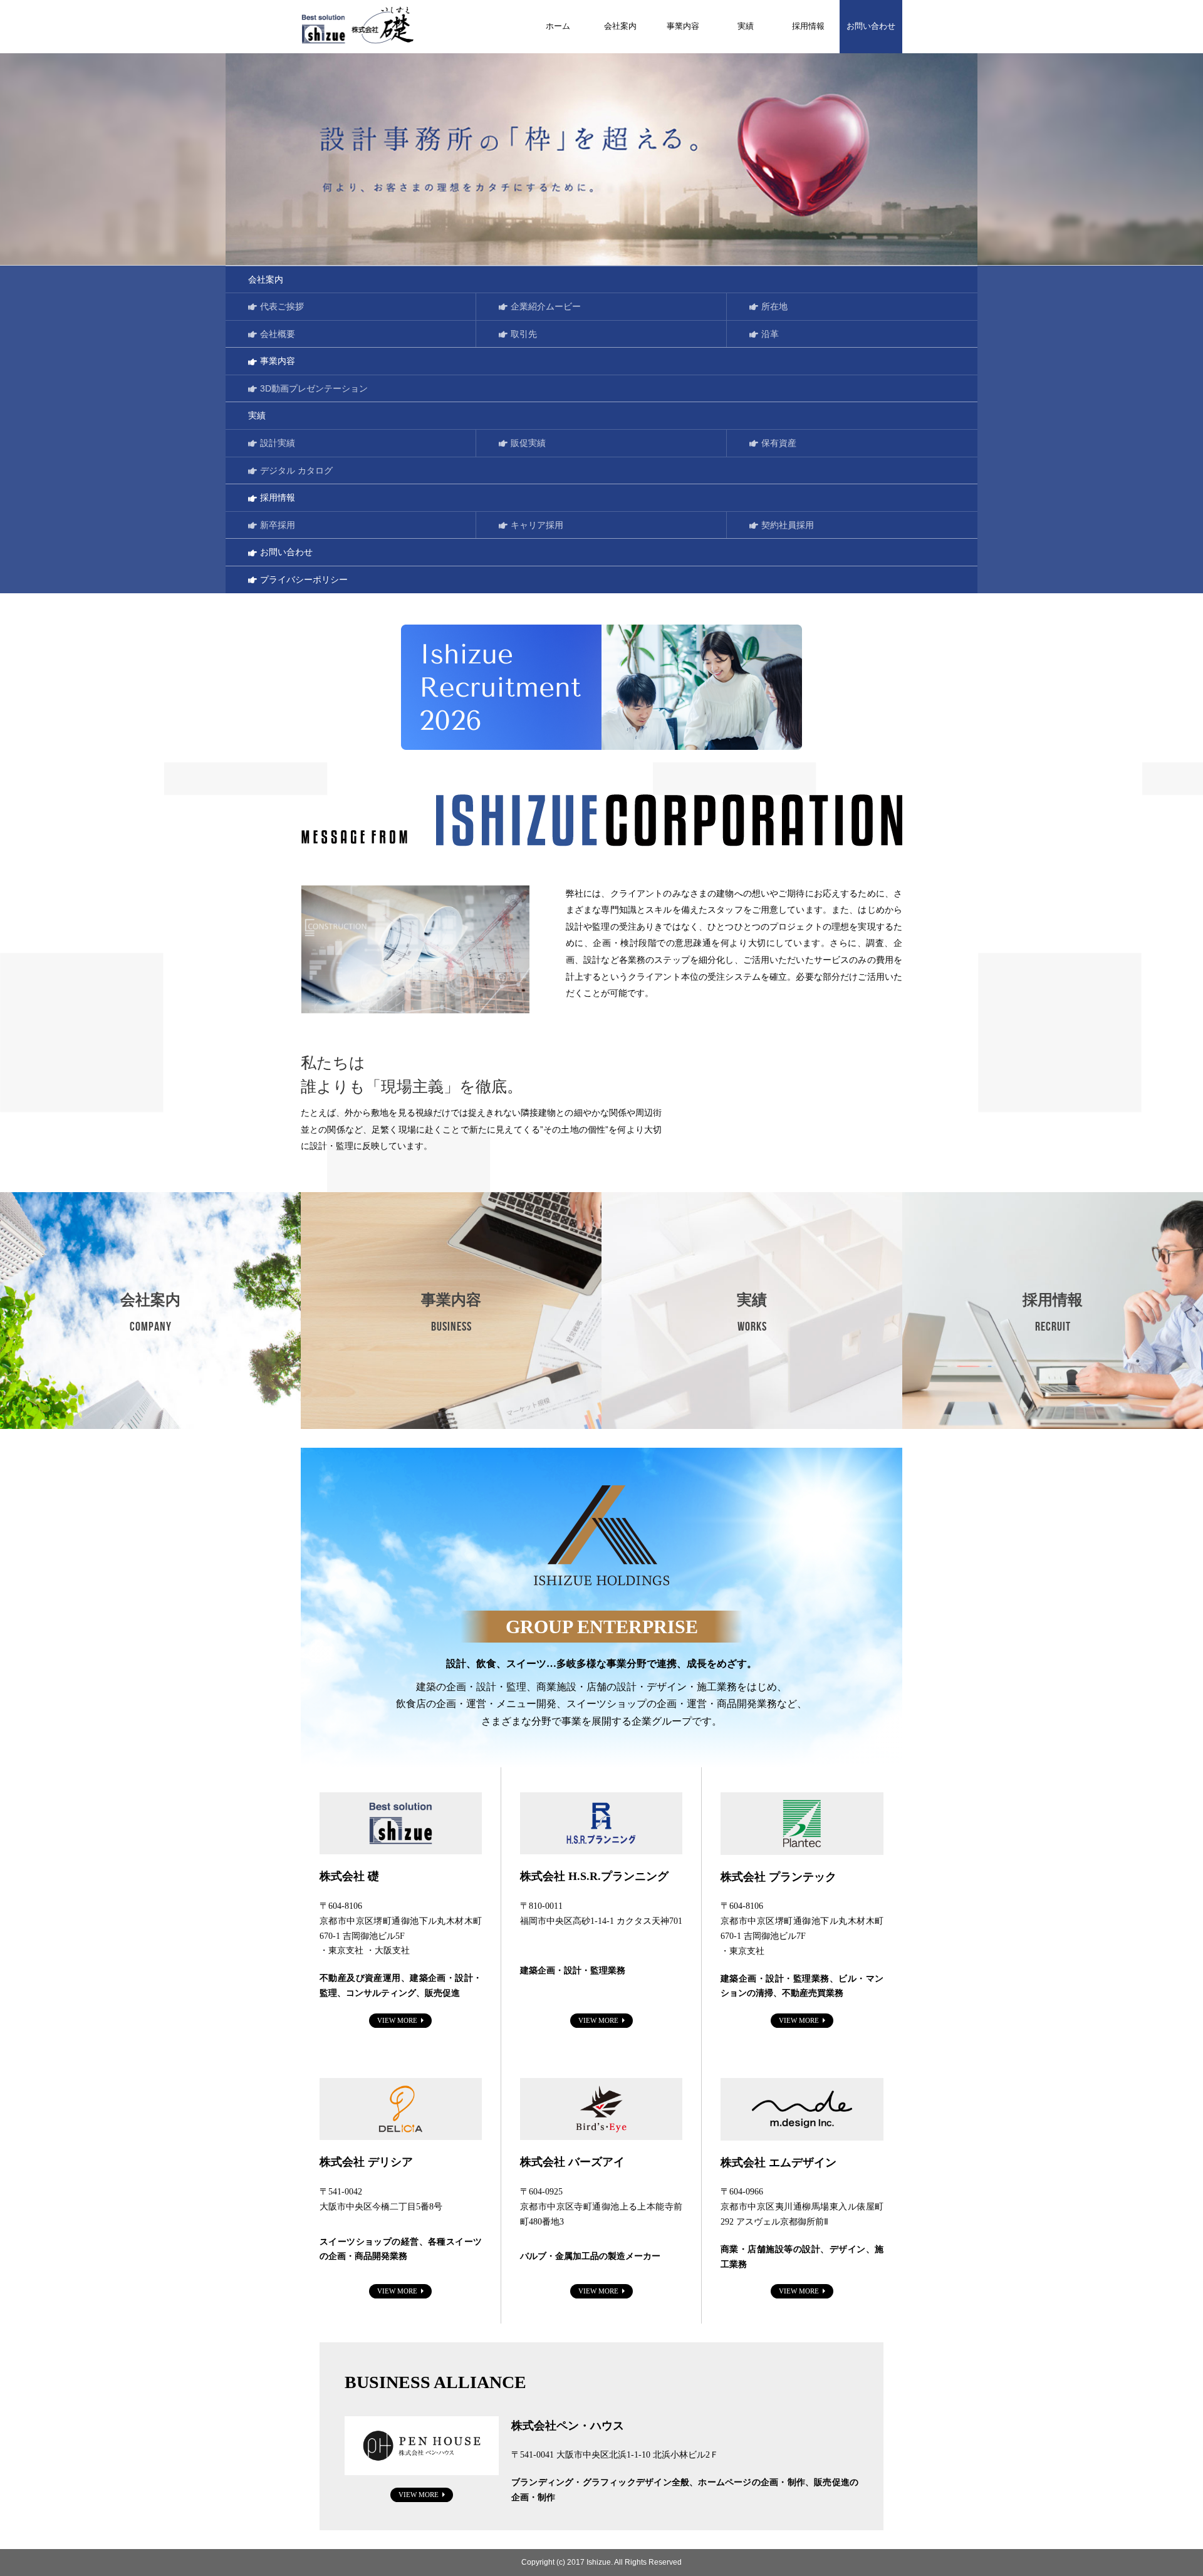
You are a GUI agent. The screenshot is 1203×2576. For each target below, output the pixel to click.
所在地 (774, 306)
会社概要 (278, 334)
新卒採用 (278, 525)
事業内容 (683, 26)
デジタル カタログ (296, 470)
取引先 (524, 334)
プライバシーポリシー (304, 579)
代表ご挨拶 (282, 306)
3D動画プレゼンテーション (314, 388)
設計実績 (278, 443)
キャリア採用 (537, 525)
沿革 (770, 334)
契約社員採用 (788, 525)
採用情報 (808, 26)
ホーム (558, 26)
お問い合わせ (871, 26)
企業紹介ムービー (546, 306)
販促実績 (528, 443)
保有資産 (779, 443)
